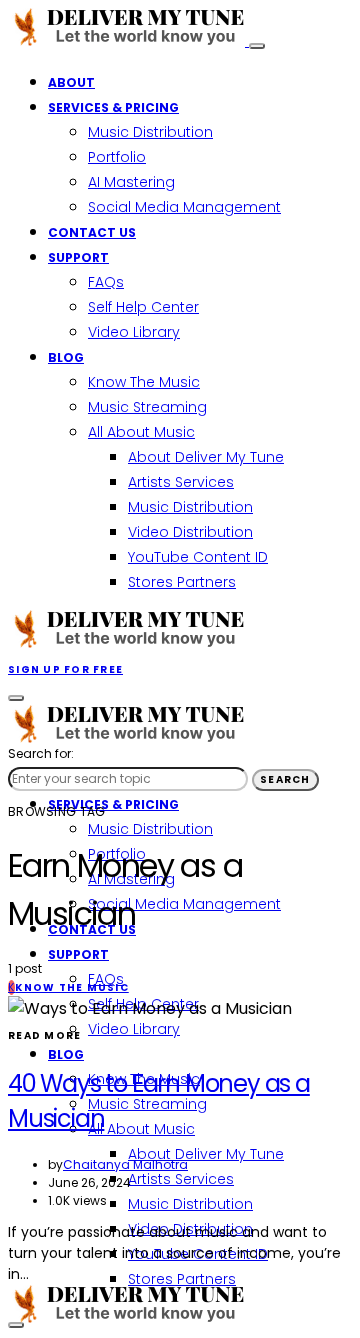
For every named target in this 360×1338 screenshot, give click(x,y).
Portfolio (117, 157)
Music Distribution (150, 132)
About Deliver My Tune (206, 457)
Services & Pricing (113, 107)
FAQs (106, 282)
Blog (66, 357)
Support (78, 257)
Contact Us (92, 232)
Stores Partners (182, 582)
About (71, 82)
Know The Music (144, 382)
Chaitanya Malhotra (125, 1164)
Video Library (134, 332)
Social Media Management (184, 207)
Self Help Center (143, 307)
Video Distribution (190, 532)
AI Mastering (131, 182)
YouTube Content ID (198, 557)
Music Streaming (147, 407)
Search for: (41, 753)
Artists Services (181, 482)
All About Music (141, 432)
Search (285, 779)
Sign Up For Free (65, 669)
